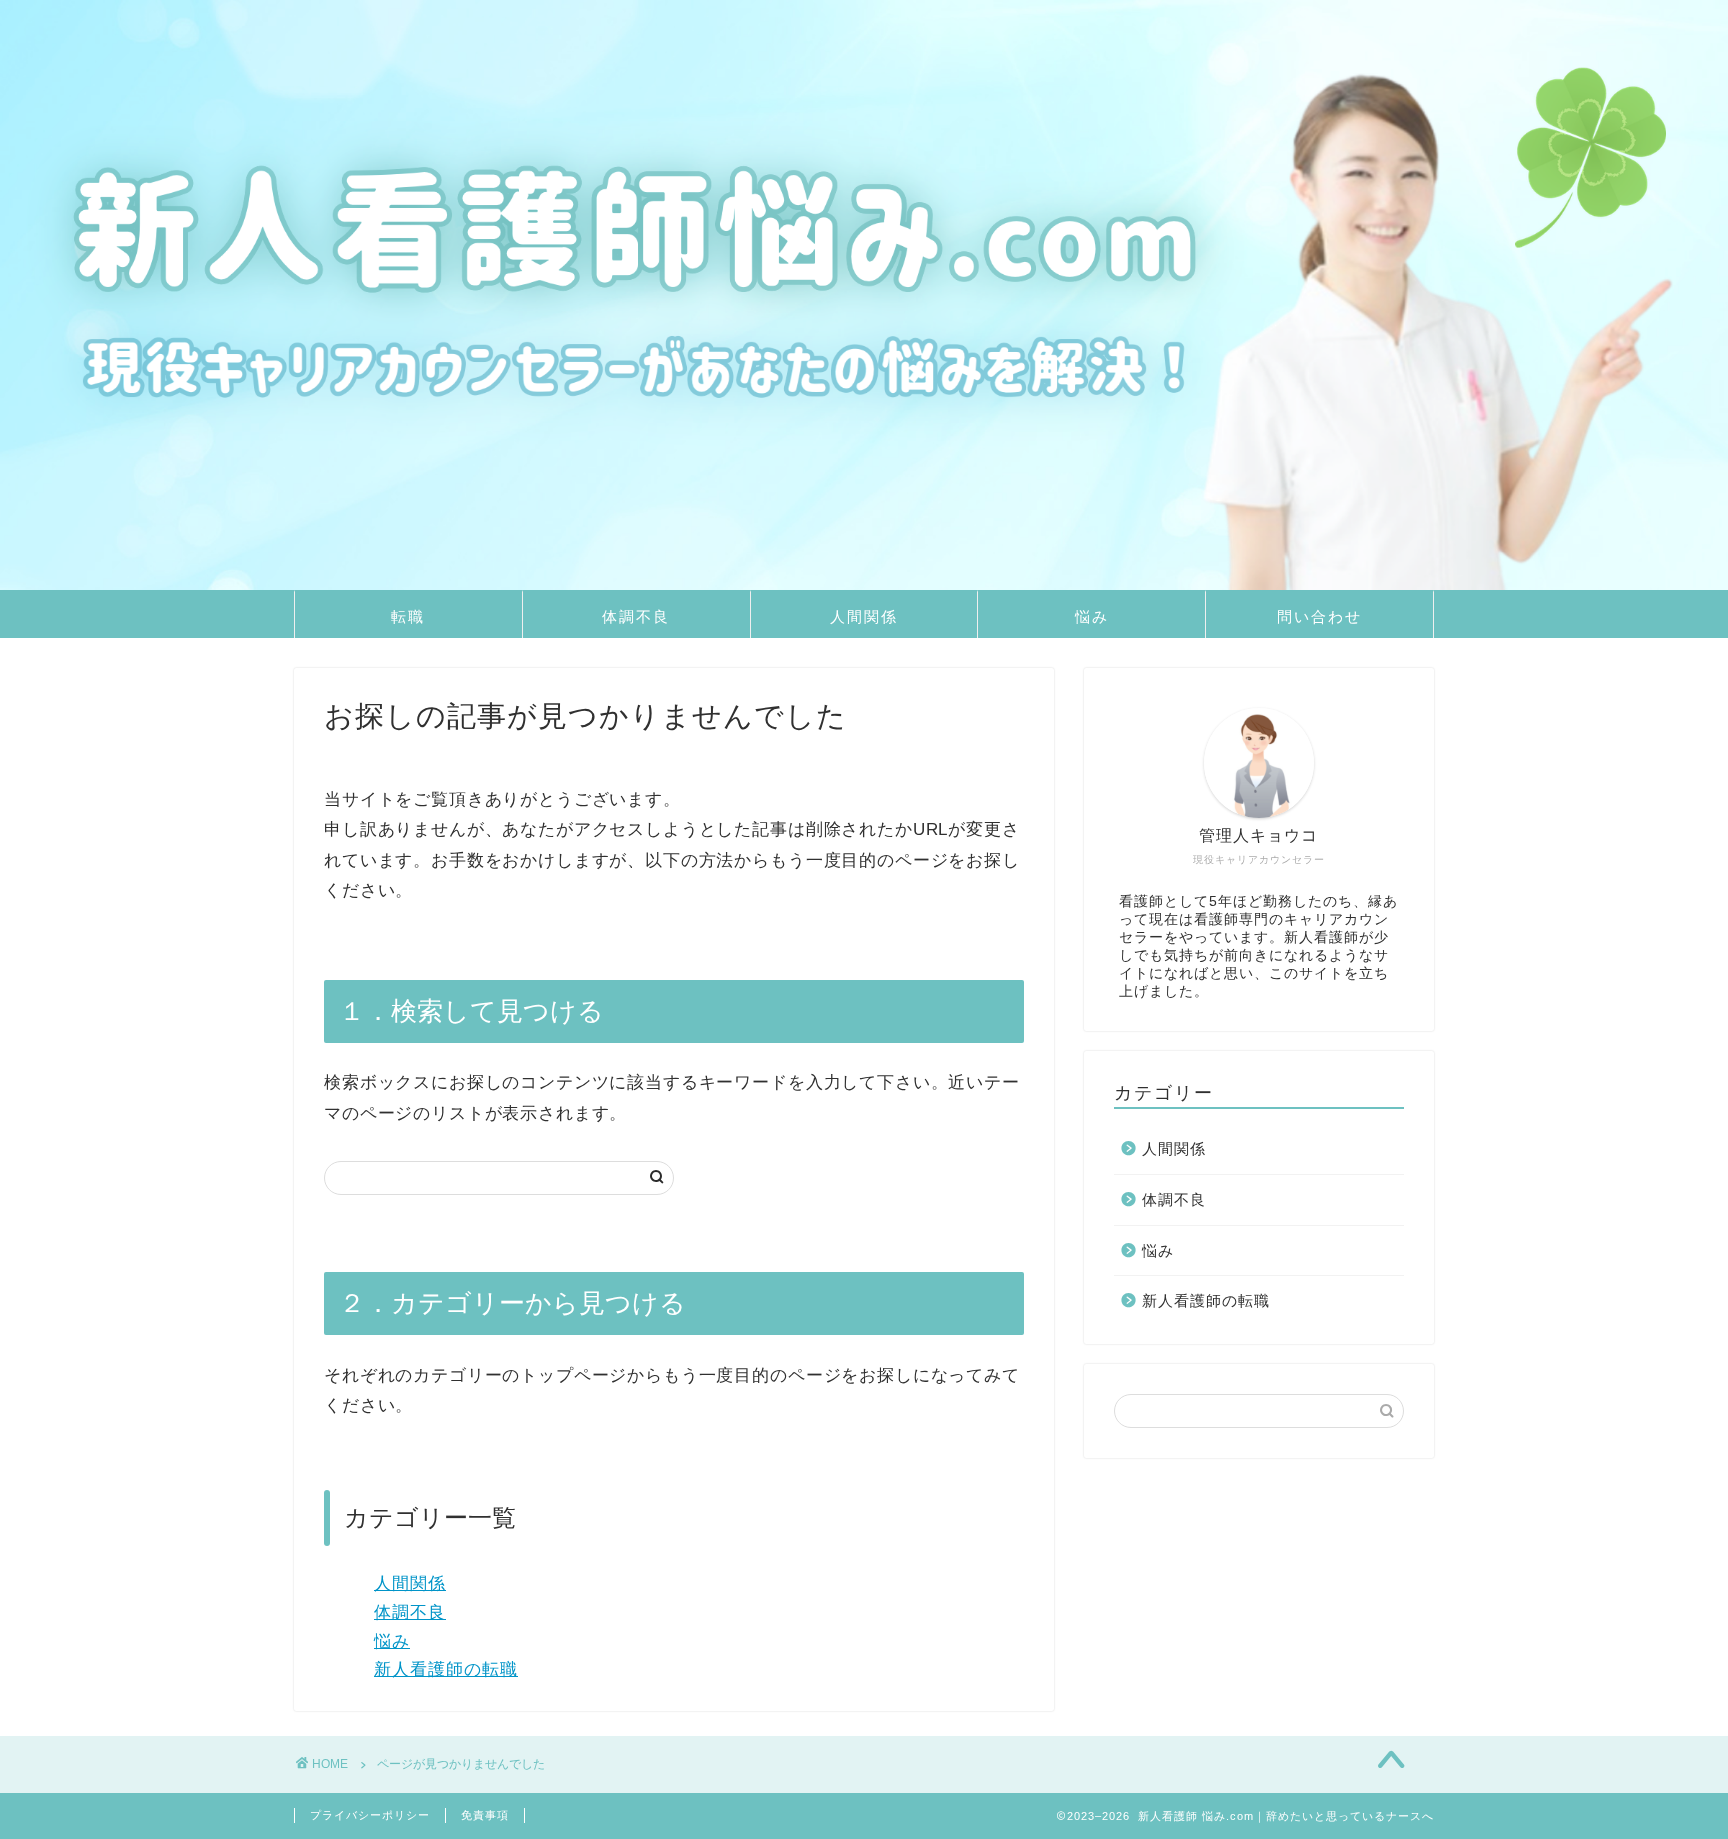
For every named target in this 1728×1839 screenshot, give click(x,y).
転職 (408, 616)
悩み (1092, 616)
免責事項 (485, 1815)
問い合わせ (1319, 616)
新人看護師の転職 (446, 1669)
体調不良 (636, 616)
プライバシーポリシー (370, 1815)
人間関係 (864, 616)
